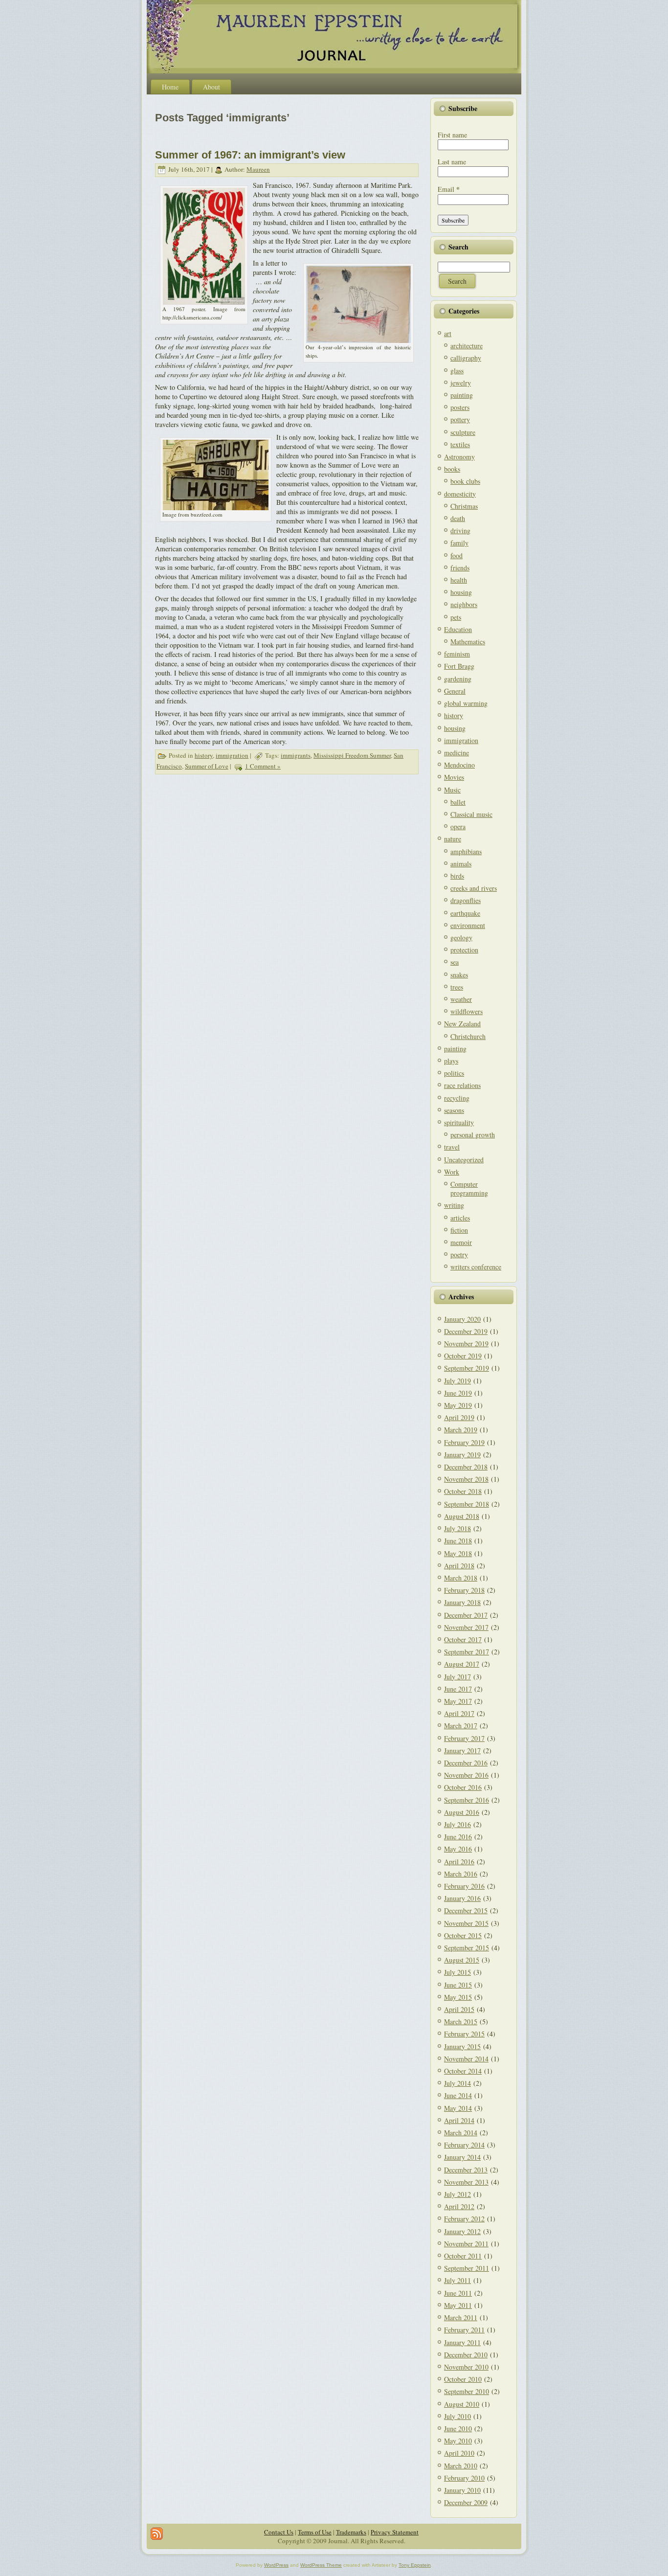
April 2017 (459, 1713)
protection (464, 950)
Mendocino (459, 765)
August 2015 (462, 1960)
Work (452, 1172)
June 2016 (458, 1837)
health (459, 580)
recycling (457, 1098)
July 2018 (457, 1528)
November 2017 (466, 1627)
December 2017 (466, 1615)
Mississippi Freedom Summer (352, 755)
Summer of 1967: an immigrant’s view (250, 155)
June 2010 (458, 2429)
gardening (458, 679)
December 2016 (466, 1763)
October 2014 (463, 2071)
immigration (232, 755)
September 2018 (467, 1504)
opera (458, 826)
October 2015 (463, 1935)
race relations (462, 1085)
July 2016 (457, 1824)
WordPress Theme (321, 2565)
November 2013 (466, 2182)
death (458, 518)
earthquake (465, 913)
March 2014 (461, 2133)
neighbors (464, 604)
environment (468, 925)
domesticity (460, 494)
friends (460, 568)
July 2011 (457, 2280)
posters (460, 407)
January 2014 (462, 2157)
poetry (459, 1254)
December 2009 (466, 2502)
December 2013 (466, 2170)
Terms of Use (315, 2532)
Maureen (258, 169)
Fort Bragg (459, 666)
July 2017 (457, 1677)
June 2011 (458, 2293)
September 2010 (467, 2391)
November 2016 (466, 1775)
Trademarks (351, 2532)
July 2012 (457, 2194)
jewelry (461, 383)
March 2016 (461, 1874)
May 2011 (458, 2305)
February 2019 (464, 1442)
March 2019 (461, 1430)
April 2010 (459, 2453)
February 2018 (464, 1590)
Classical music (471, 814)
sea (455, 962)
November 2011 (466, 2244)
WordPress (276, 2565)
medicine (456, 753)
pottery (460, 419)
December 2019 (466, 1331)
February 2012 (464, 2219)
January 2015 (462, 2046)
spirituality (459, 1122)
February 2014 (464, 2145)
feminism (457, 654)
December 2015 (466, 1910)
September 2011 (467, 2268)
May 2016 (458, 1849)
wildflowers (467, 1011)
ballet (458, 802)
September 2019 (467, 1368)
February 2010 (464, 2478)
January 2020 (462, 1319)
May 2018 (458, 1553)
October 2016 (463, 1787)
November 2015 (466, 1923)
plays (451, 1061)
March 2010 (461, 2466)
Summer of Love (207, 766)
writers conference (476, 1267)
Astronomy (459, 457)
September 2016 (467, 1800)
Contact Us (279, 2532)
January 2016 (462, 1898)
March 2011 (461, 2317)
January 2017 (462, 1751)
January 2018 (462, 1602)
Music (452, 790)
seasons (454, 1110)
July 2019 (457, 1381)
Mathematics (468, 642)
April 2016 (459, 1862)
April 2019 (459, 1417)
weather (461, 999)
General (455, 691)
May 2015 (458, 1997)
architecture (467, 346)
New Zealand (462, 1024)
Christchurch (468, 1036)
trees (457, 987)
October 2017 (463, 1639)
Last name (452, 162)
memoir (461, 1242)
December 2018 (466, 1467)
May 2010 (458, 2441)
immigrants (296, 755)
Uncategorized (464, 1160)
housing (461, 592)
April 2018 (459, 1566)
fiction (459, 1230)
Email (449, 189)
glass (457, 371)
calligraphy (466, 358)
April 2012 (459, 2206)
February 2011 (464, 2330)
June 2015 (458, 1985)
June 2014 (458, 2095)
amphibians (466, 851)
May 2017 (458, 1701)
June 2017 (458, 1689)
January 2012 (462, 2231)
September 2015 (467, 1948)
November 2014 (466, 2059)
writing (454, 1205)
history (204, 755)
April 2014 (459, 2120)
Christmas (464, 506)
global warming (466, 703)
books (452, 469)
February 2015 (464, 2034)
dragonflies (466, 900)
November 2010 (466, 2367)
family (459, 543)
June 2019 (458, 1393)
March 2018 (461, 1578)
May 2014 (458, 2108)
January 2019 (462, 1455)
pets (456, 617)
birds (457, 876)
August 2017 (462, 1664)
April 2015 (459, 2009)
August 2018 (462, 1516)
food (456, 555)
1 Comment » (263, 766)
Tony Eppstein (415, 2565)
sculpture (463, 432)
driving (460, 531)
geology (461, 938)
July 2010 (457, 2416)
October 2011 (463, 2256)
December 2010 (466, 2355)
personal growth (473, 1135)
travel (452, 1147)
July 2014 (457, 2083)
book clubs (465, 481)
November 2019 (466, 1344)
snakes (459, 975)
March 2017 (461, 1726)
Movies (454, 777)
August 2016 (462, 1812)
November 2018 (466, 1479)
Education (458, 629)
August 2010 (462, 2404)
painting (462, 395)
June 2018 (458, 1541)
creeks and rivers (474, 888)
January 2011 (462, 2342)
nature (453, 839)
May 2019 (458, 1405)
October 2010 (463, 2379)
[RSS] (157, 2534)
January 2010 (462, 2490)
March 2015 (461, 2022)
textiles (460, 444)
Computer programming (469, 1188)
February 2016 (464, 1886)
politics (454, 1073)
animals (461, 864)
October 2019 (463, 1356)
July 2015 (457, 1972)
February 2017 (464, 1738)
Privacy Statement (395, 2532)
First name (452, 135)
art (448, 333)
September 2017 (467, 1652)
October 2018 (463, 1491)
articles (460, 1218)
